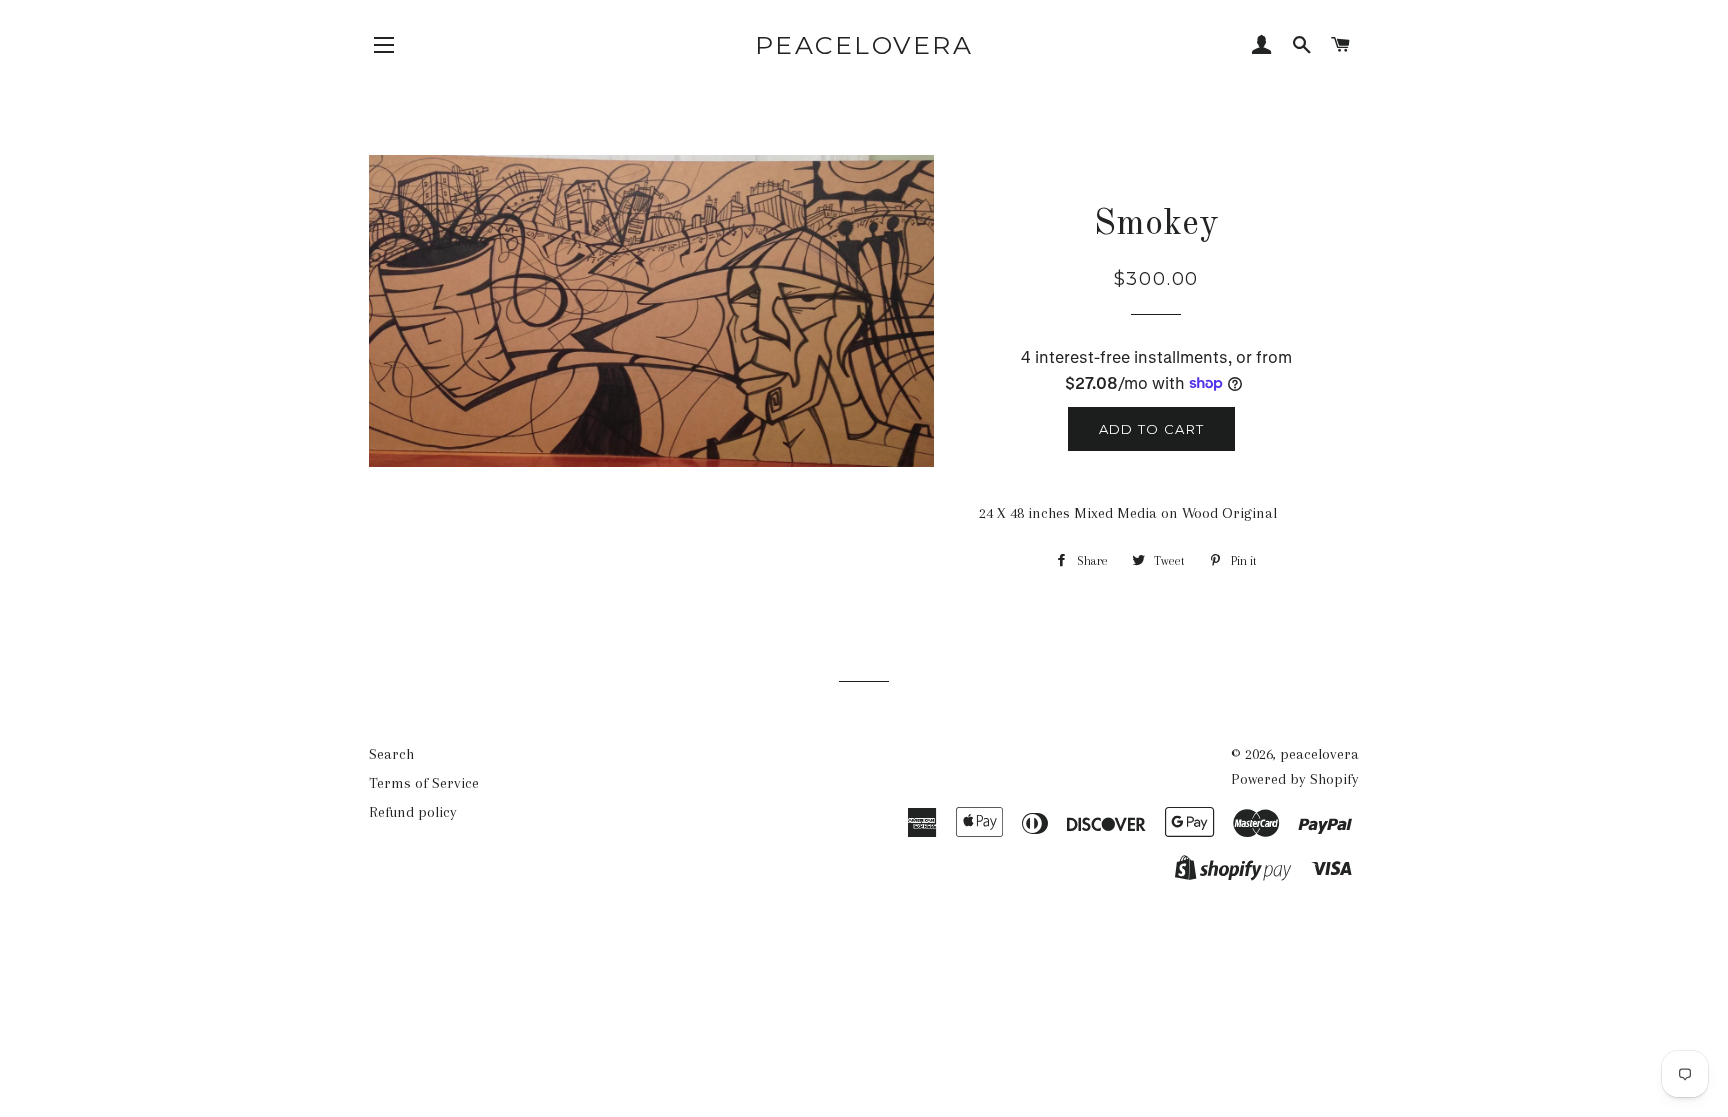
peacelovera (864, 45)
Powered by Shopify (1295, 779)
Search (391, 754)
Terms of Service (424, 783)
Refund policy (413, 812)
